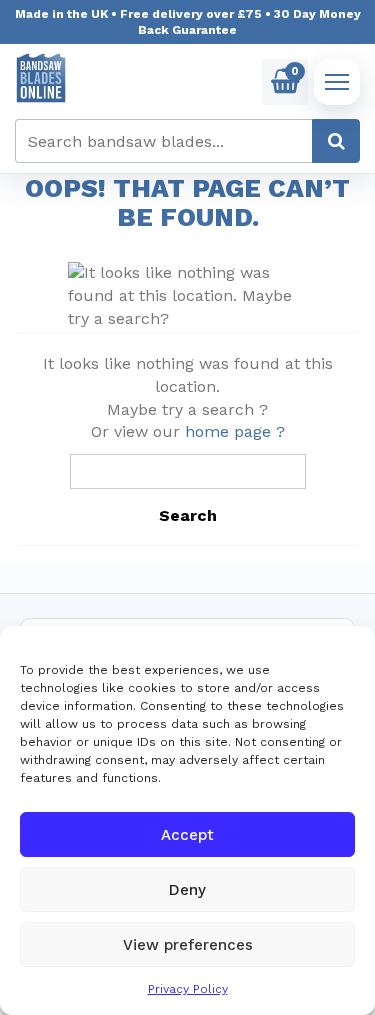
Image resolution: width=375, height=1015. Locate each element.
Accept (187, 835)
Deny (187, 890)
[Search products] (336, 141)
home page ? (235, 431)
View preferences (188, 945)
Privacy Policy (188, 989)
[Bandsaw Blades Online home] (41, 78)
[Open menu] (337, 82)
